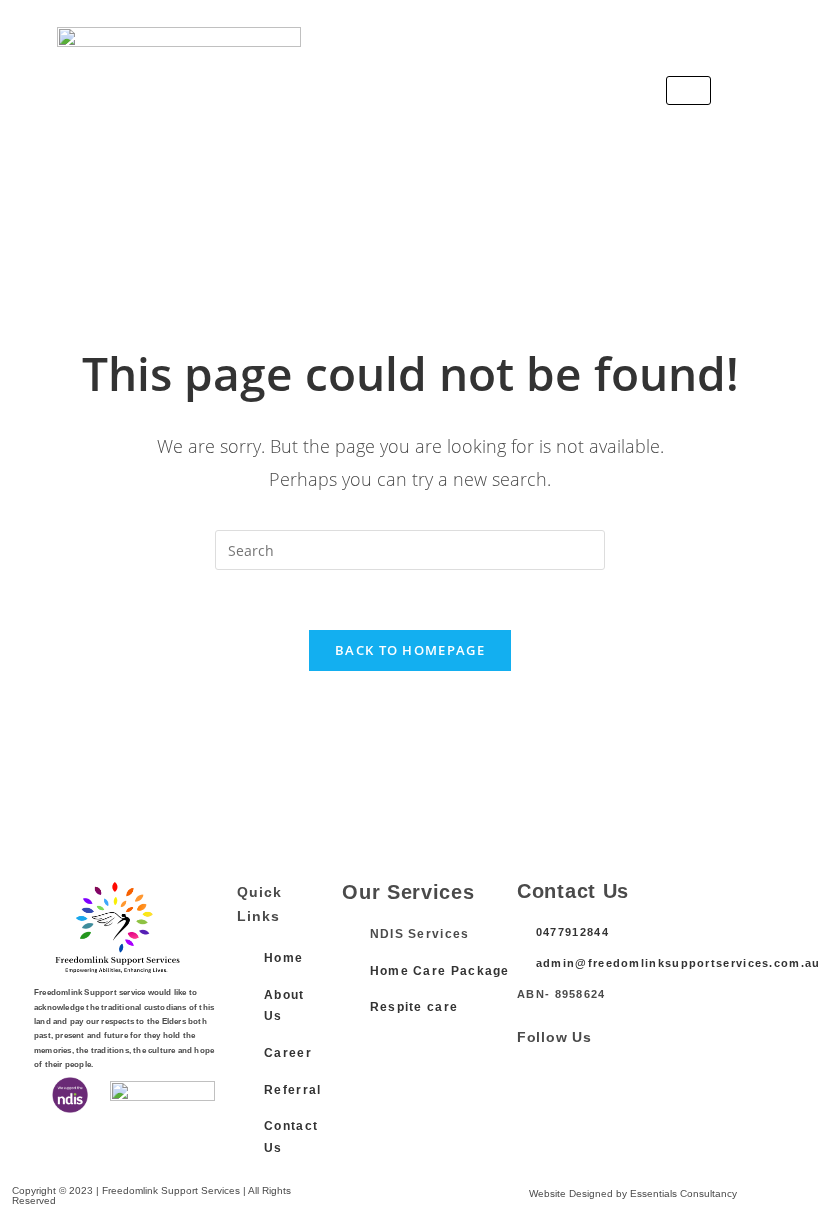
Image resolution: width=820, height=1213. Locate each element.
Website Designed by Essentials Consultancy (633, 1193)
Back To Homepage (410, 650)
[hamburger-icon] (688, 90)
